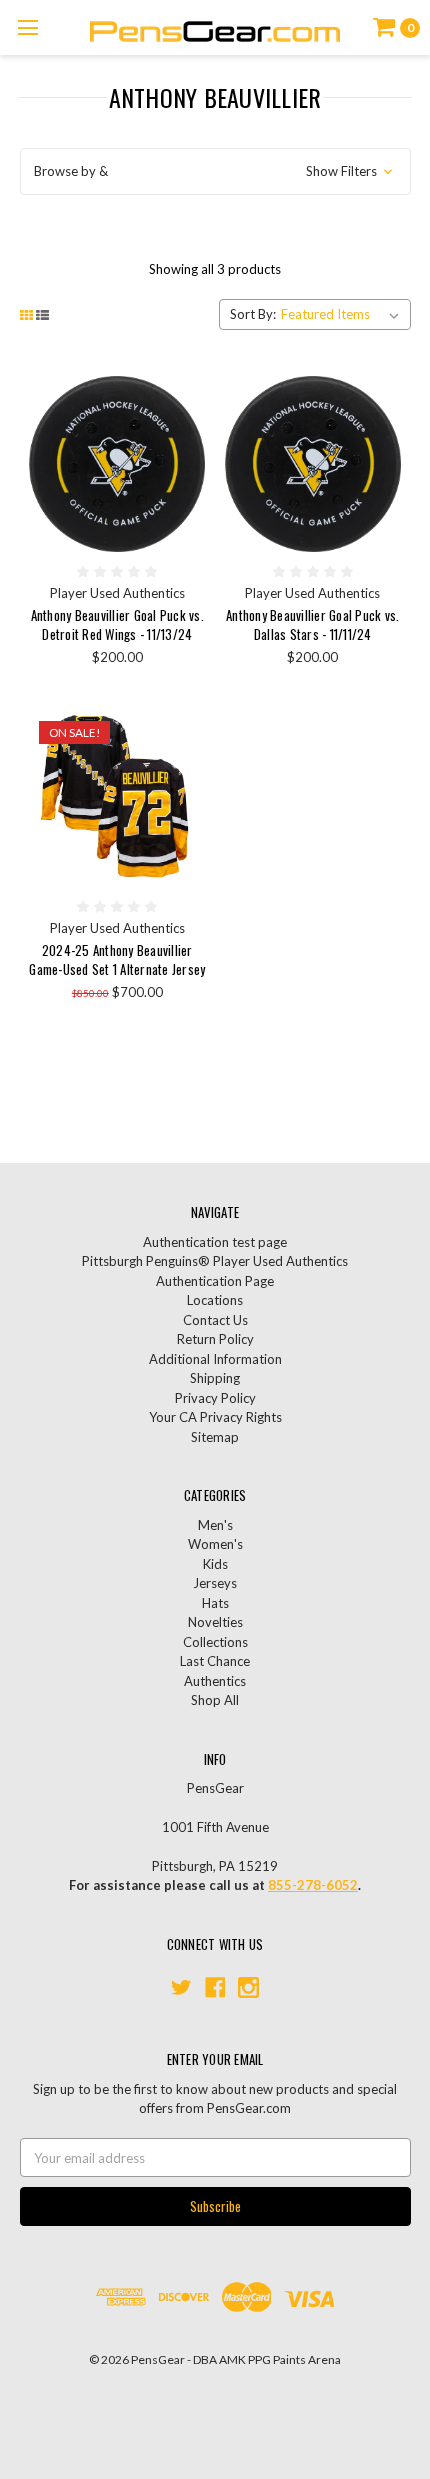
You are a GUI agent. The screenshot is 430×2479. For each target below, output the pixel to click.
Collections (215, 1642)
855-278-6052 (313, 1885)
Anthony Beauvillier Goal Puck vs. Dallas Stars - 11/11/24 (312, 625)
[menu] (27, 27)
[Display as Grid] (26, 315)
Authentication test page (215, 1242)
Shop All (215, 1700)
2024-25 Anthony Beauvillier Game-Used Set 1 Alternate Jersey (117, 960)
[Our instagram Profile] (248, 1987)
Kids (215, 1564)
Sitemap (215, 1437)
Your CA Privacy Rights (215, 1417)
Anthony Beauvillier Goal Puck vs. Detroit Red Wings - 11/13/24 (117, 625)
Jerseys (215, 1583)
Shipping (215, 1378)
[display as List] (42, 315)
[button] (215, 172)
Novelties (215, 1622)
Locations (215, 1300)
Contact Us (215, 1320)
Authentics (215, 1681)
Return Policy (215, 1339)
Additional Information (215, 1359)
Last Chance (215, 1661)
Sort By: (253, 314)
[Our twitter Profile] (181, 1987)
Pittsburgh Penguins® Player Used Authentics (215, 1261)
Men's (215, 1525)
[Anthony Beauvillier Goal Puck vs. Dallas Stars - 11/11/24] (313, 464)
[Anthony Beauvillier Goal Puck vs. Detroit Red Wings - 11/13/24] (117, 464)
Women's (215, 1544)
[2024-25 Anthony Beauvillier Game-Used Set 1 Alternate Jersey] (117, 799)
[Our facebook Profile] (215, 1987)
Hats (215, 1603)
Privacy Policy (215, 1398)
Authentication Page (215, 1281)
